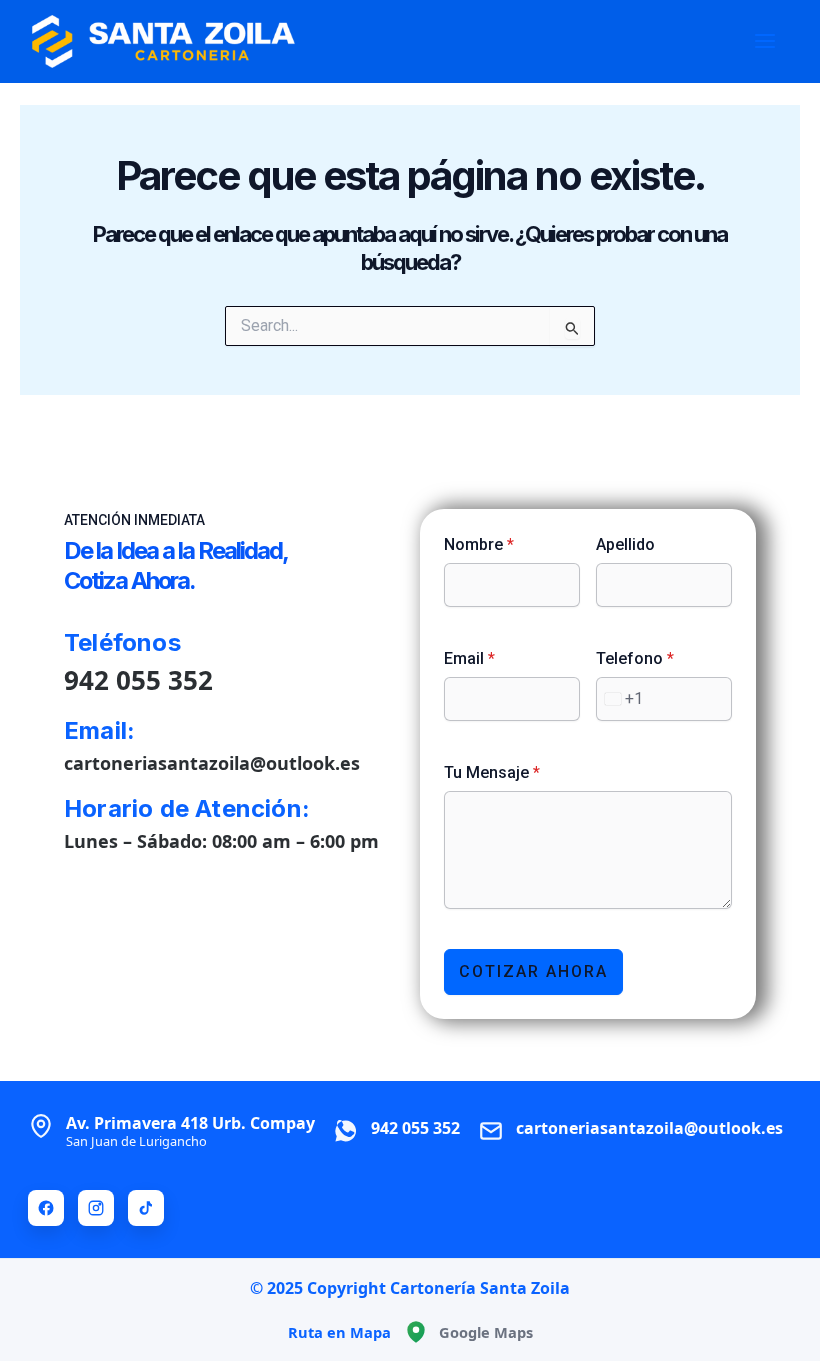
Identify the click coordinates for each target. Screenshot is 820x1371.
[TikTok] (146, 1208)
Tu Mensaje (492, 772)
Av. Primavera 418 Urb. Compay (190, 1131)
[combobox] (620, 699)
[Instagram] (96, 1208)
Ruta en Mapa (339, 1332)
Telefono (635, 658)
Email (469, 658)
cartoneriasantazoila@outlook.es (212, 763)
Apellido (625, 544)
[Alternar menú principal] (765, 41)
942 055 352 (138, 680)
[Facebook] (46, 1208)
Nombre (479, 544)
